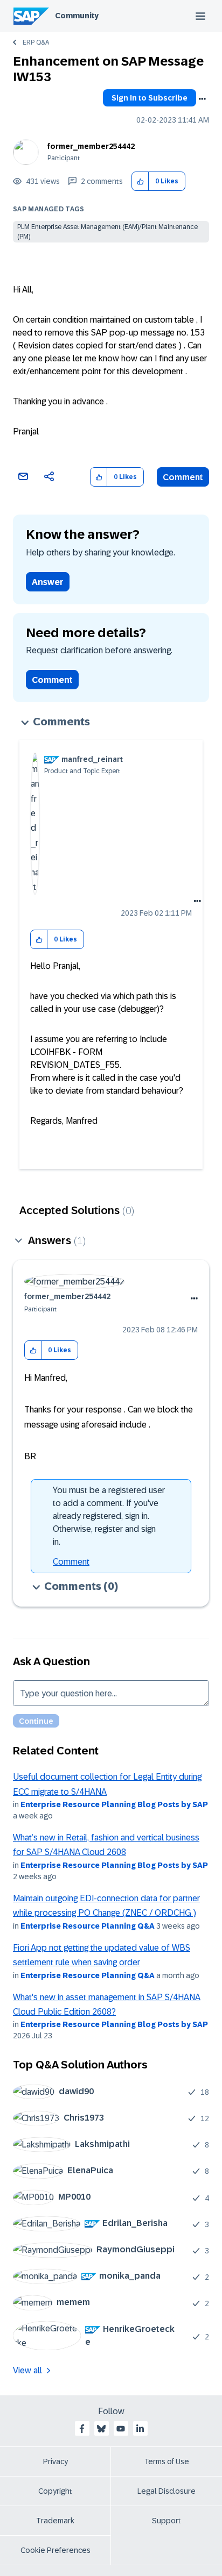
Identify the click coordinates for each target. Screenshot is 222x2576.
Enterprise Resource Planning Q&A (88, 1926)
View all (27, 2370)
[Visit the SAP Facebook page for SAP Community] (82, 2429)
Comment (183, 477)
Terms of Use (167, 2461)
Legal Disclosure (166, 2491)
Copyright (55, 2491)
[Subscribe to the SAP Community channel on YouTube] (121, 2429)
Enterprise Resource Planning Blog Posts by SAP (114, 1804)
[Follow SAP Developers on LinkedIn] (140, 2429)
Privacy (55, 2461)
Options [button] (202, 99)
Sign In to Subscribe (150, 98)
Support (166, 2521)
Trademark (55, 2521)
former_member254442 (91, 146)
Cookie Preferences (55, 2550)
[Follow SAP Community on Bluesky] (101, 2429)
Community (77, 16)
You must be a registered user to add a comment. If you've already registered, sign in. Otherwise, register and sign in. (109, 1516)
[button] (140, 181)
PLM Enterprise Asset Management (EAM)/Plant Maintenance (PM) (107, 232)
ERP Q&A (36, 42)
